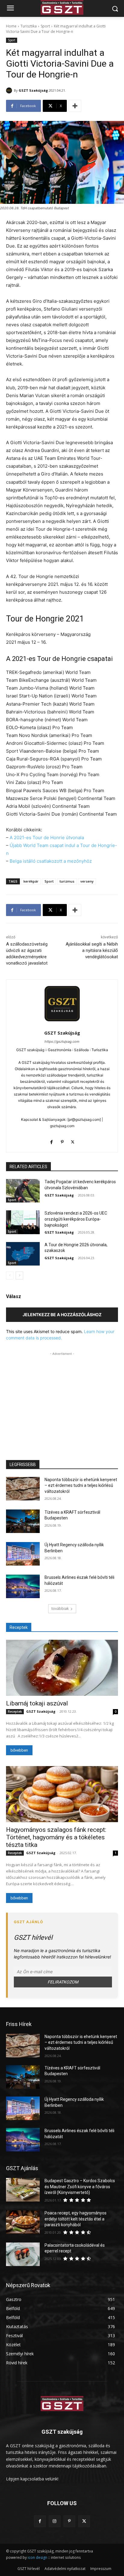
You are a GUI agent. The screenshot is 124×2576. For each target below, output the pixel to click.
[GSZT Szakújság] (10, 90)
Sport (45, 26)
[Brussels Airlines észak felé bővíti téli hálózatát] (23, 1586)
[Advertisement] (62, 1395)
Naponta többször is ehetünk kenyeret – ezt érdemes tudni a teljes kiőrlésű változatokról (81, 1486)
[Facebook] (52, 1141)
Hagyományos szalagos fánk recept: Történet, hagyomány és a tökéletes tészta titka (56, 1837)
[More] (75, 106)
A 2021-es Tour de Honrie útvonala (47, 838)
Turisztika (29, 26)
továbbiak (60, 1609)
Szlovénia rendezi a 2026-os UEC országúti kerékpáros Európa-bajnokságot (76, 1219)
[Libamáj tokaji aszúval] (62, 1668)
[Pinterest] (62, 1141)
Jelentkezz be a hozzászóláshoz (62, 1315)
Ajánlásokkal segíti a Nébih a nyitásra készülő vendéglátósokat (92, 950)
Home (11, 26)
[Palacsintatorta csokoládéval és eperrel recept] (23, 2254)
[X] (73, 1141)
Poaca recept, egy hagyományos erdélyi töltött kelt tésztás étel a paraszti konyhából (76, 2219)
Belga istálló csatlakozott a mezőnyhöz (51, 861)
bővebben (19, 1750)
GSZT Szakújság (33, 90)
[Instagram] (55, 2521)
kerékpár (31, 881)
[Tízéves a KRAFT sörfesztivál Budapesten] (23, 1521)
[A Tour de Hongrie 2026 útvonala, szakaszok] (23, 1254)
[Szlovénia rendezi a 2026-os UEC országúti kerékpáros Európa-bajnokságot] (23, 1222)
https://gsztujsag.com (62, 1041)
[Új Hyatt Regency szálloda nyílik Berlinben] (23, 1554)
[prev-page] (10, 1275)
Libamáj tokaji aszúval (37, 1703)
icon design (37, 2557)
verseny (87, 881)
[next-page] (19, 1275)
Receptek (15, 1712)
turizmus (67, 881)
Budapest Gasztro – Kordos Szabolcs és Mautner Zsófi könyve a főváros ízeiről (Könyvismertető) (80, 2187)
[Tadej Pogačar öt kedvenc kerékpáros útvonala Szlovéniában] (23, 1191)
